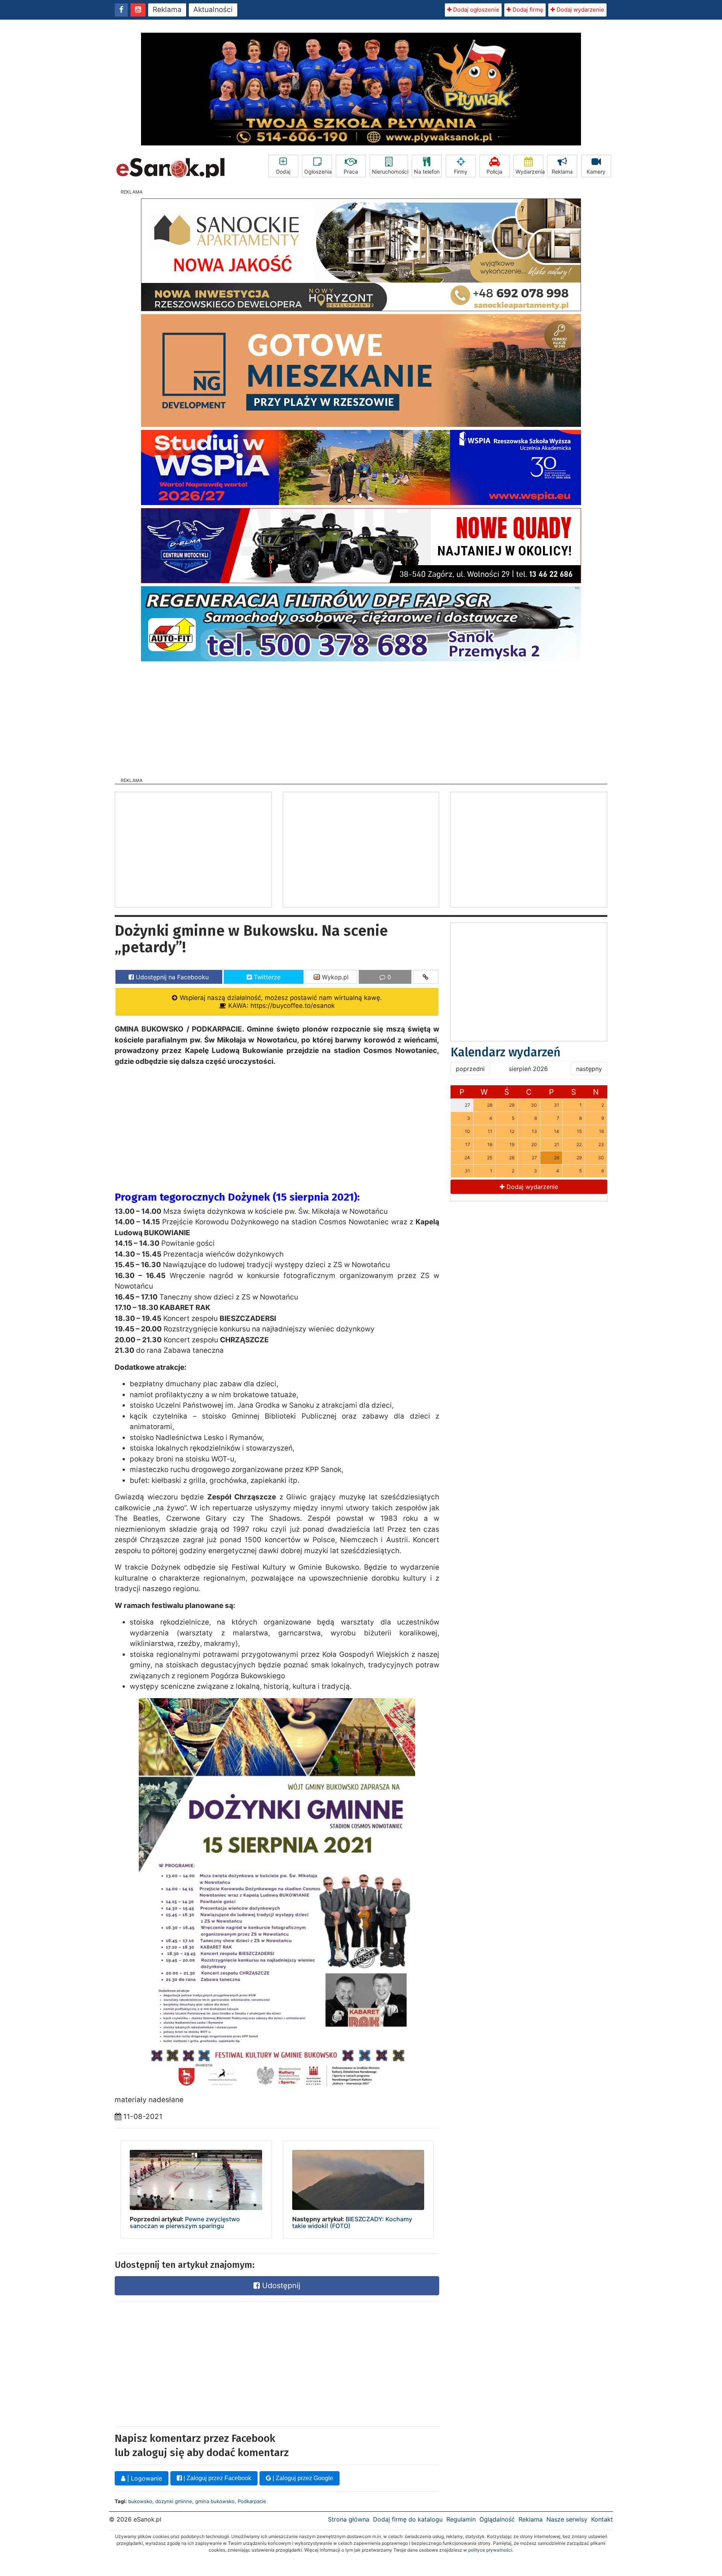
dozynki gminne (174, 2501)
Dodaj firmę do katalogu (408, 2519)
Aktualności (213, 10)
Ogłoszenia (318, 172)
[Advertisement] (361, 717)
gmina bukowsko (215, 2501)
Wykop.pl (334, 977)
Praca (351, 172)
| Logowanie (144, 2478)
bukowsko (140, 2501)
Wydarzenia (529, 172)
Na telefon (427, 172)
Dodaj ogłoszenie (476, 10)
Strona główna (349, 2519)
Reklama (167, 10)
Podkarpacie (252, 2501)
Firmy (461, 172)
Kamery (596, 172)
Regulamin (461, 2519)
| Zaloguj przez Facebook (217, 2478)
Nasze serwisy (567, 2519)
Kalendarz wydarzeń (506, 1052)
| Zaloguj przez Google (302, 2478)
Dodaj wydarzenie (580, 10)
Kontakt (602, 2519)
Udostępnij (280, 2286)
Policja (494, 172)
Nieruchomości (390, 172)
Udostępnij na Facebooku (171, 977)
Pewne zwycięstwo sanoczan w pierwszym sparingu (185, 2222)
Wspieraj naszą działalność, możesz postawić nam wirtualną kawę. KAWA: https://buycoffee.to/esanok (280, 1002)
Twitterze (266, 977)
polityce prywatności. (491, 2550)
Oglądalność (497, 2519)
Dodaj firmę (527, 10)
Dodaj (283, 172)
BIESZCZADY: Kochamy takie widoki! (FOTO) (352, 2222)
